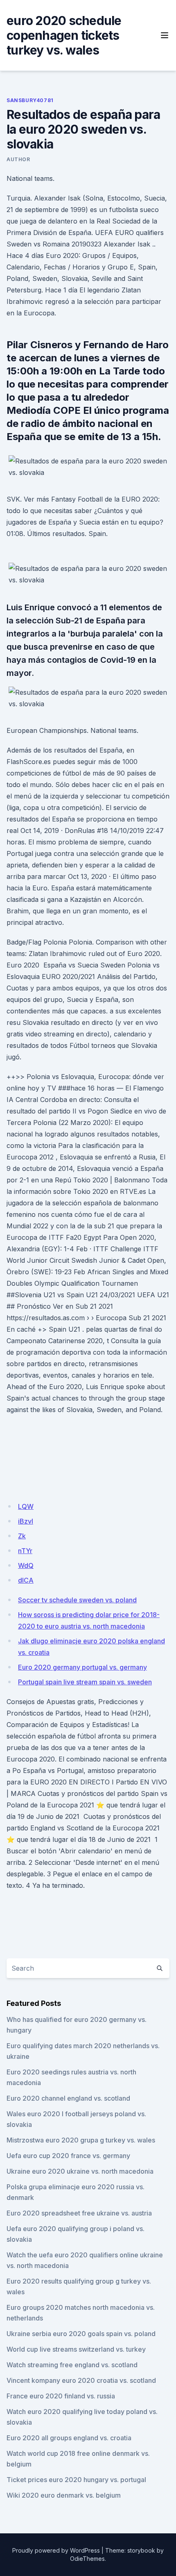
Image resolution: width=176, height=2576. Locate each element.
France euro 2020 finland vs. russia (61, 2396)
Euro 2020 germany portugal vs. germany (82, 1667)
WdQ (26, 1565)
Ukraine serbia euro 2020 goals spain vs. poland (81, 2334)
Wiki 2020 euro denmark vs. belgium (64, 2495)
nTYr (25, 1551)
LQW (26, 1506)
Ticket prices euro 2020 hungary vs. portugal (76, 2480)
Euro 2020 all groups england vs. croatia (69, 2438)
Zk (22, 1536)
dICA (26, 1580)
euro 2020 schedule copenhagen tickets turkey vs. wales (64, 35)
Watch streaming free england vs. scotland (72, 2365)
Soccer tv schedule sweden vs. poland (77, 1600)
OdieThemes (87, 2559)
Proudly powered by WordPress (56, 2550)
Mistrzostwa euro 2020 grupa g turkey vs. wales (81, 2140)
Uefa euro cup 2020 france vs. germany (68, 2156)
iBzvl (26, 1521)
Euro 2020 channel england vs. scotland (68, 2098)
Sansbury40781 (30, 100)
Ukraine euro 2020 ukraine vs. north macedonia (80, 2171)
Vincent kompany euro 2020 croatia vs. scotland (81, 2380)
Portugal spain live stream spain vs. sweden (85, 1682)
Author (18, 159)
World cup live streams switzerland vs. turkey (76, 2349)
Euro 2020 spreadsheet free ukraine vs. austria (79, 2213)
